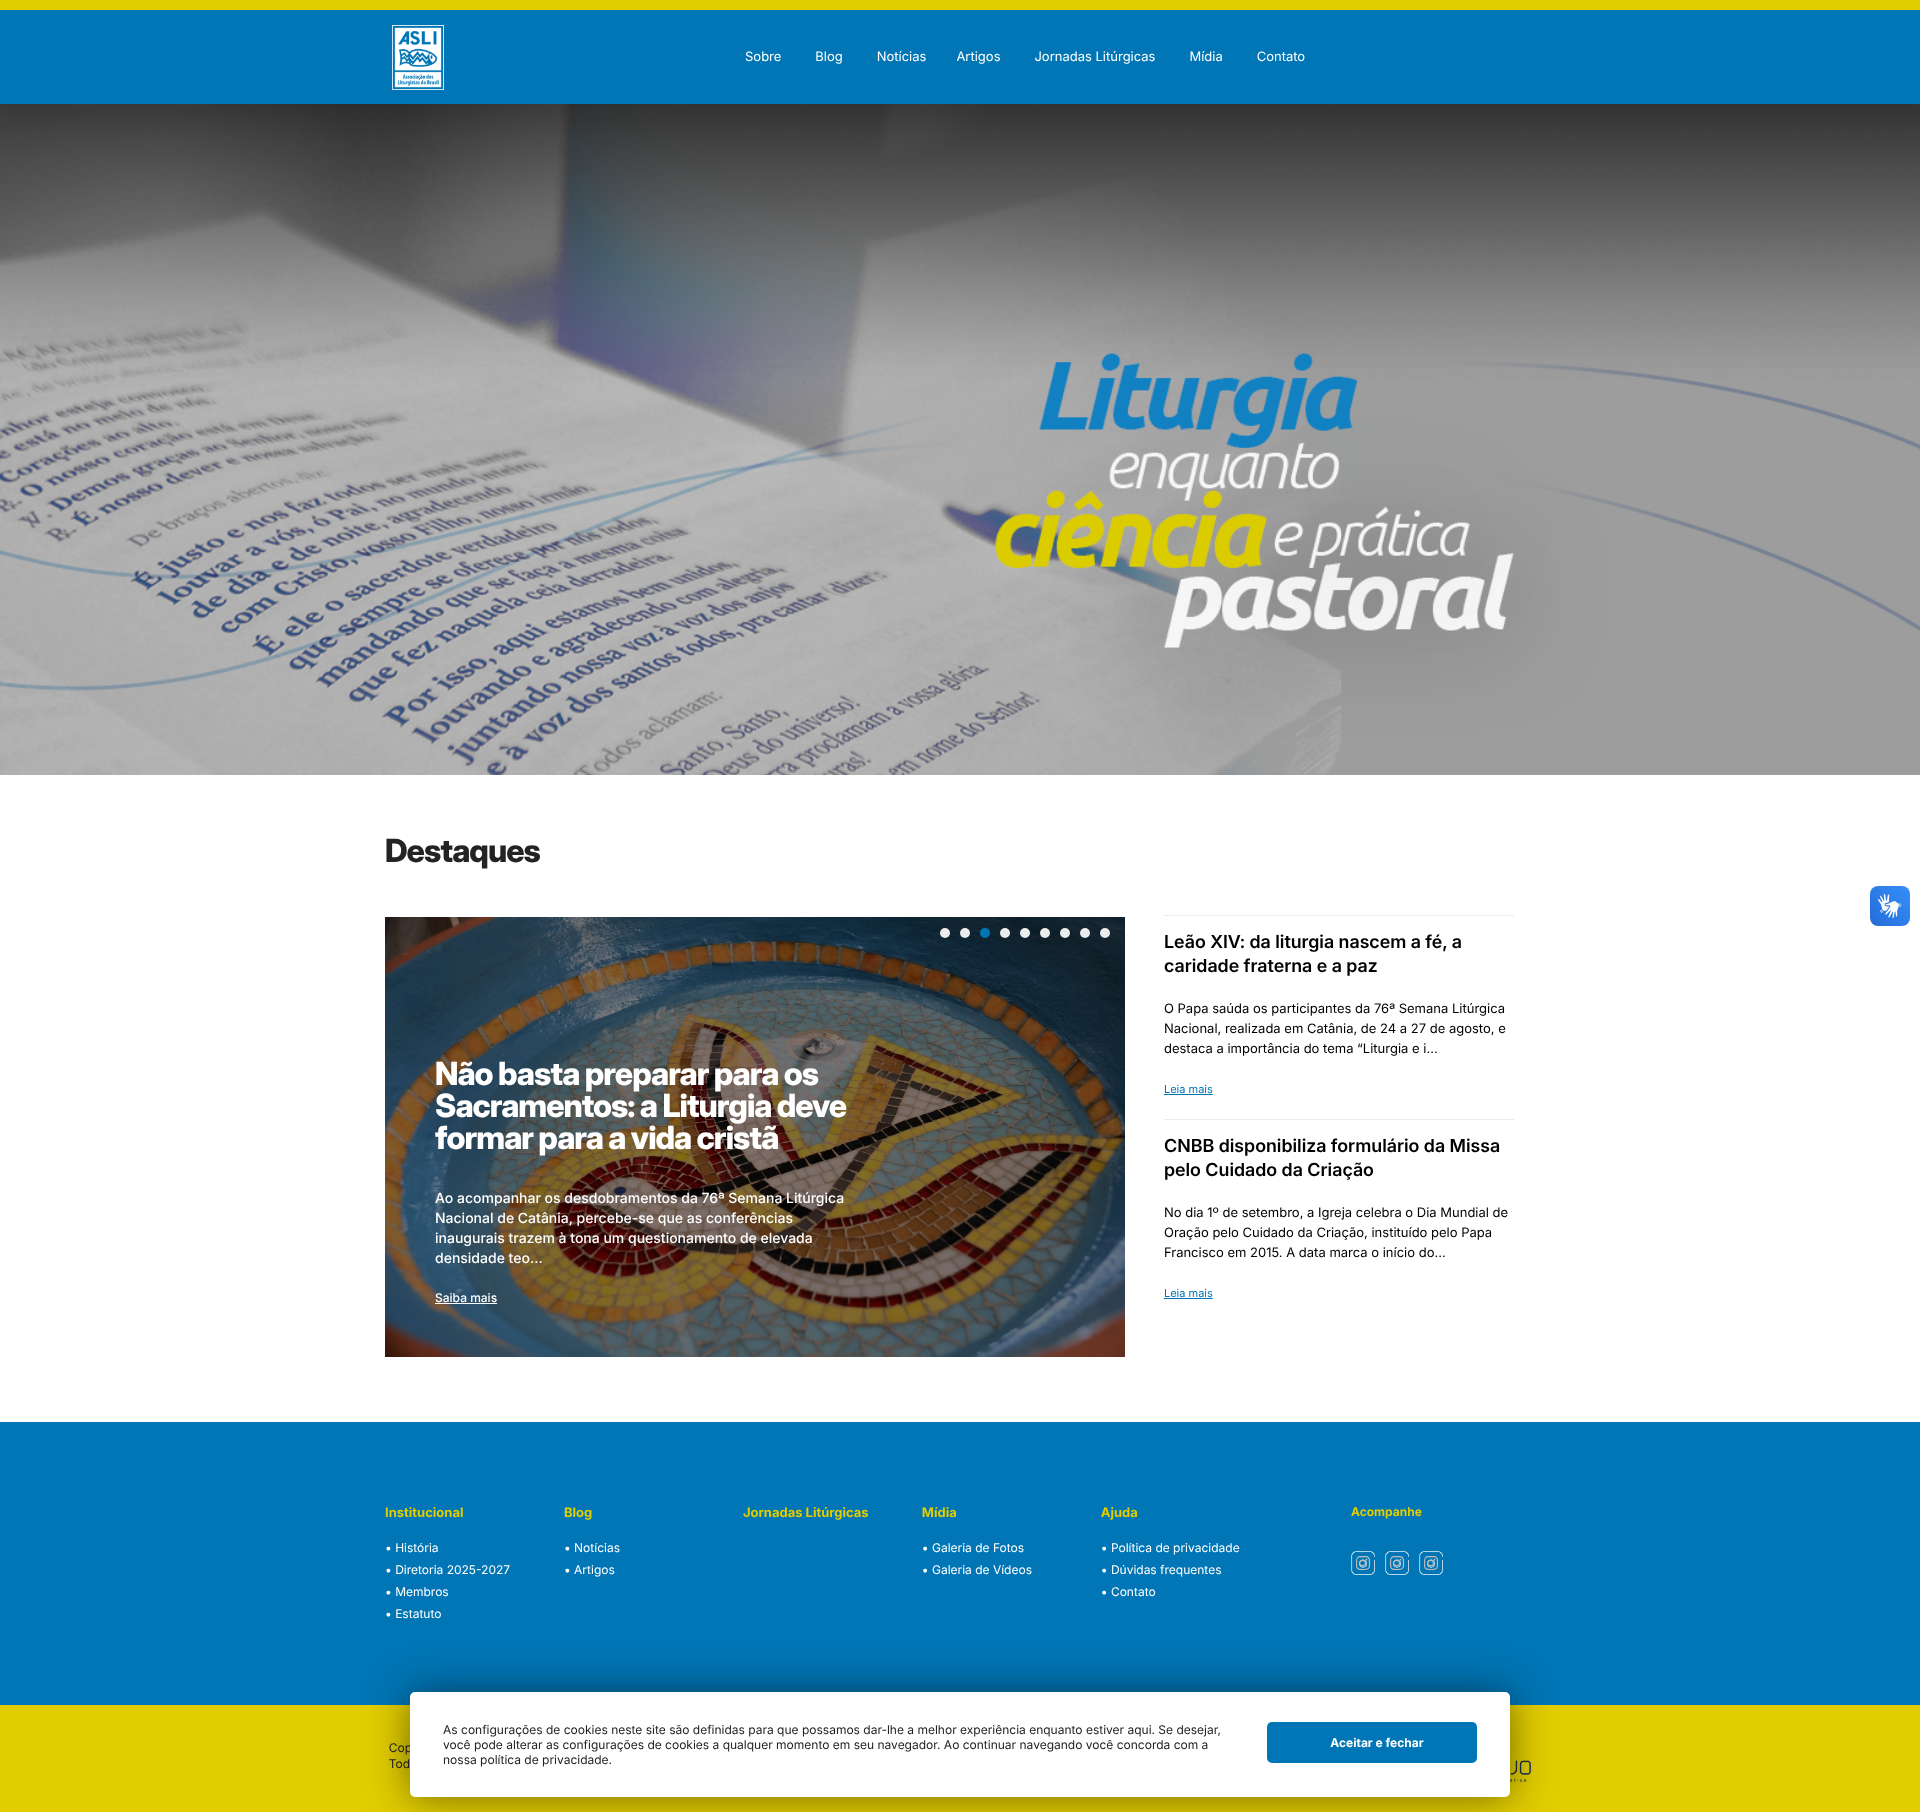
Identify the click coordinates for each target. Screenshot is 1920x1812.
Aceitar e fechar (1376, 1742)
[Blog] (828, 33)
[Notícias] (902, 33)
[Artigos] (978, 33)
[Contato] (1281, 33)
